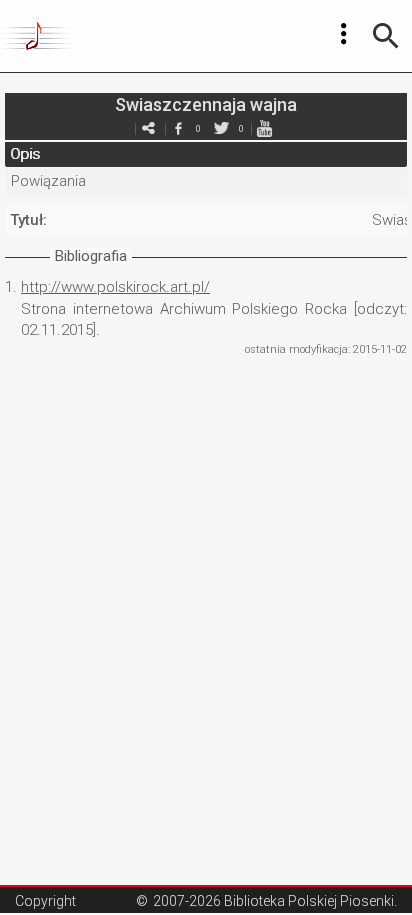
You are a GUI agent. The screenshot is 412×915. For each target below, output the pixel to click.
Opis (25, 154)
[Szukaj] (386, 36)
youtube (264, 128)
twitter (221, 128)
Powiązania (48, 181)
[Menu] (344, 34)
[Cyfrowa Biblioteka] (38, 36)
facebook (178, 128)
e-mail (148, 128)
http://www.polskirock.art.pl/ (115, 287)
